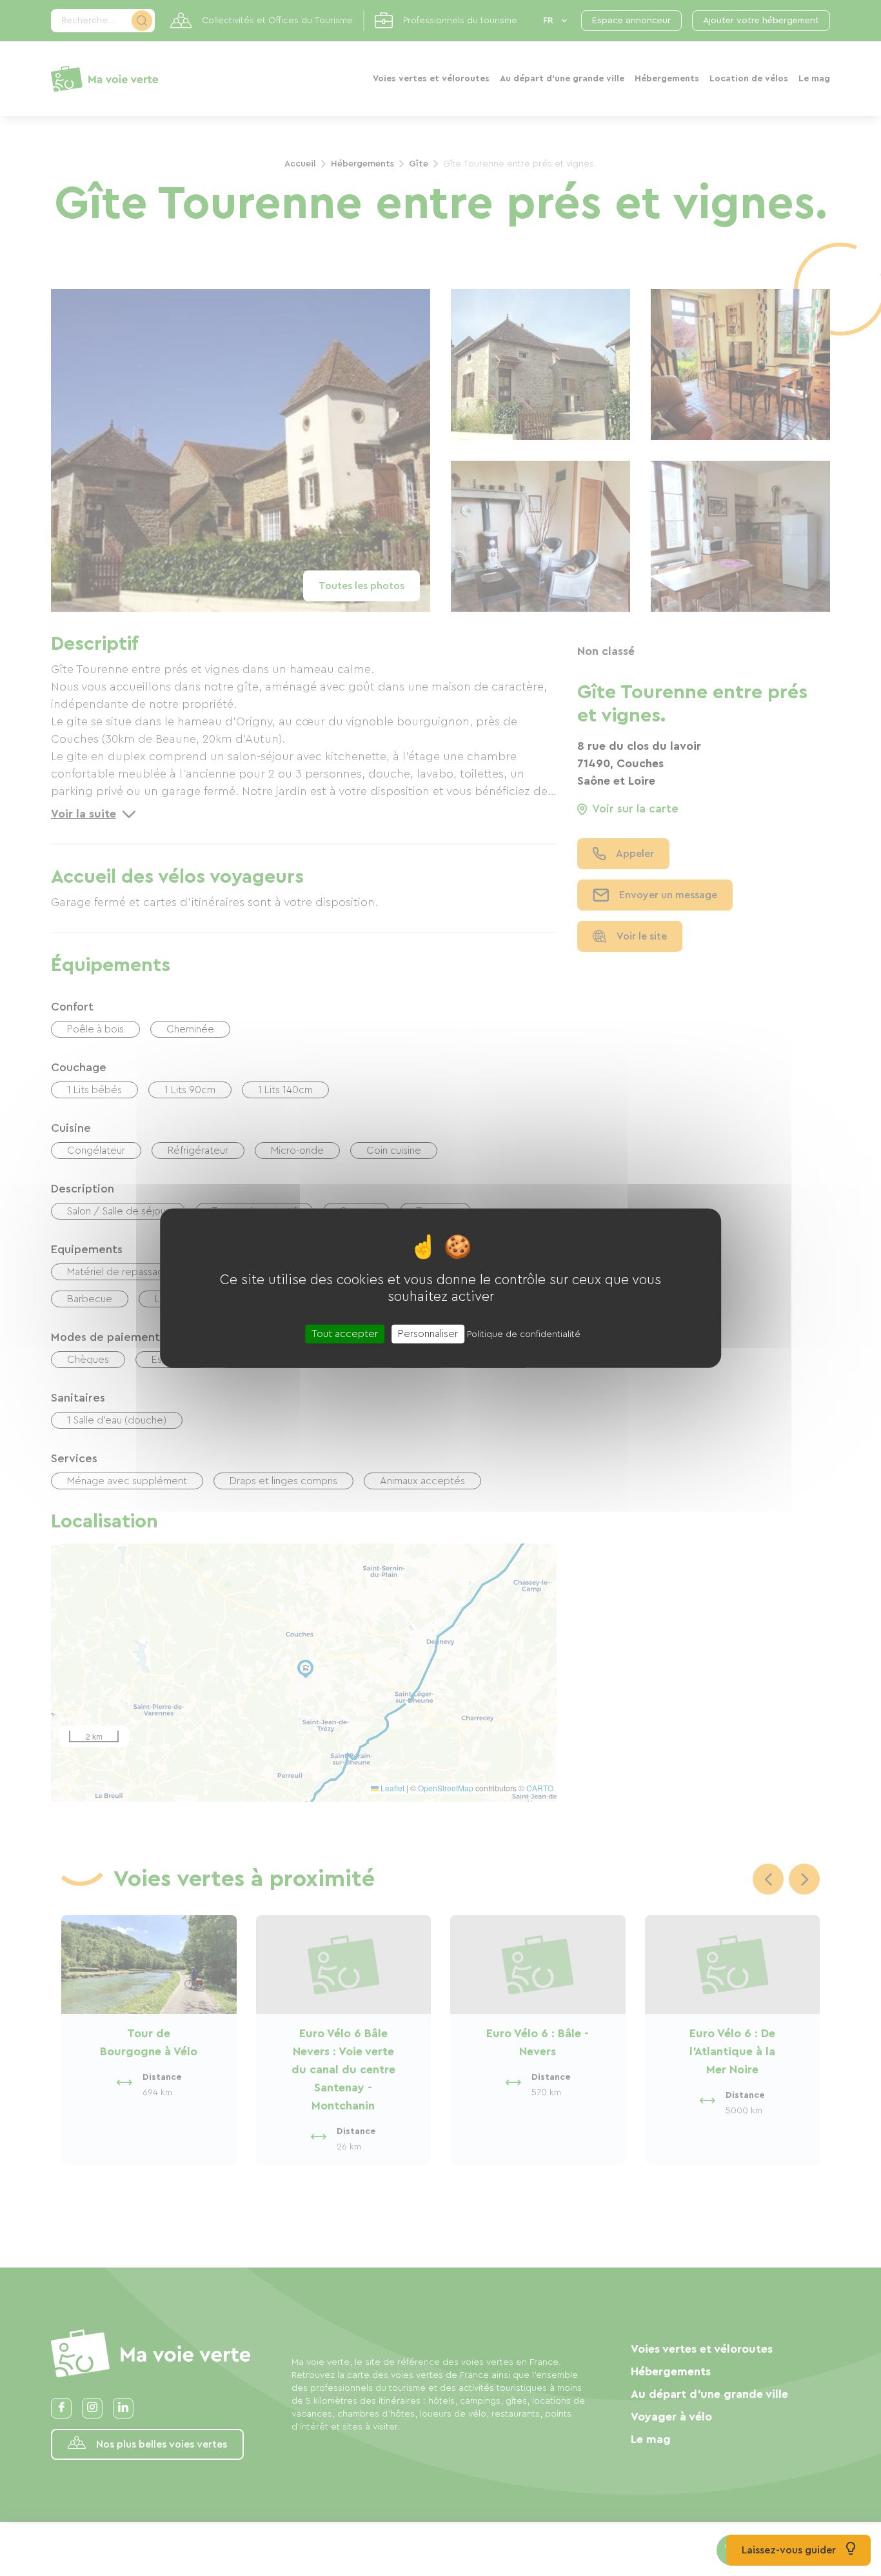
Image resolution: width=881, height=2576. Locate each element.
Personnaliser (428, 1333)
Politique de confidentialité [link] (524, 1334)
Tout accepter (345, 1333)
